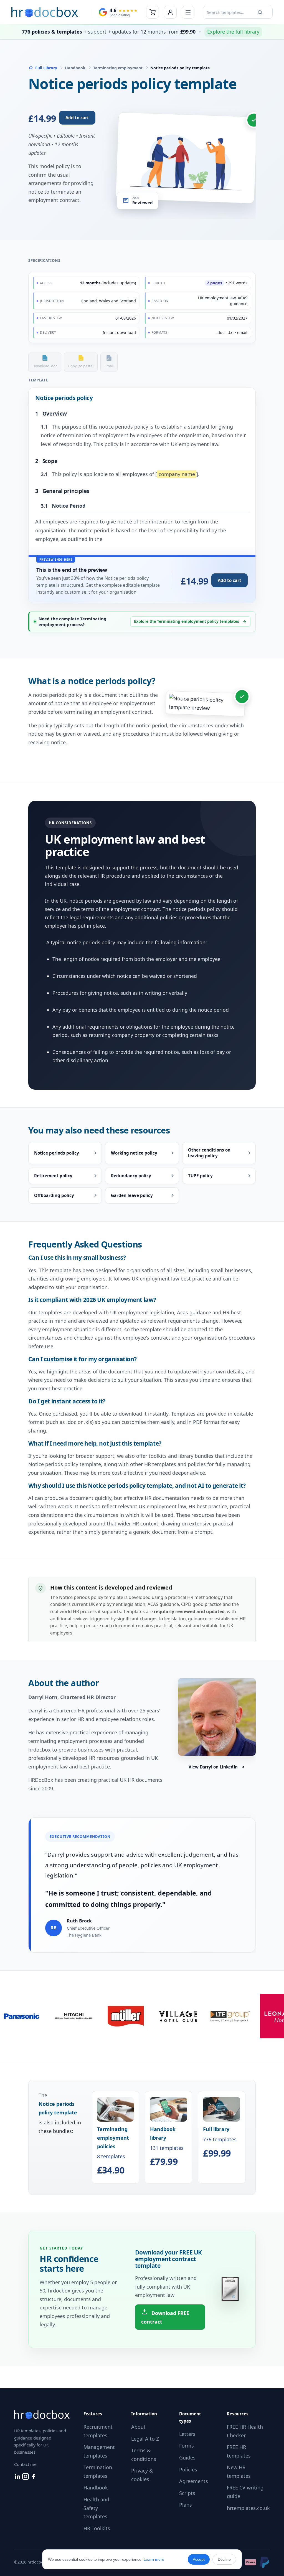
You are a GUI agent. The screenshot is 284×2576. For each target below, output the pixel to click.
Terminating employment (118, 68)
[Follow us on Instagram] (26, 2478)
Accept (199, 2559)
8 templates (113, 2150)
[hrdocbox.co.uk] (45, 12)
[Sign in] (170, 12)
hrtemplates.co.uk (248, 2508)
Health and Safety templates (96, 2508)
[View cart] (153, 12)
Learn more (154, 2559)
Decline (224, 2559)
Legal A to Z (145, 2439)
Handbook (75, 68)
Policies (188, 2469)
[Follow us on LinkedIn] (18, 2478)
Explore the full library (233, 32)
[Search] (260, 12)
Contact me (25, 2464)
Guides (187, 2458)
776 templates (220, 2142)
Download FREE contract (165, 2317)
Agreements (194, 2481)
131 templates (167, 2146)
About (138, 2427)
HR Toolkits (97, 2528)
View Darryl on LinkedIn (213, 1767)
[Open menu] (188, 12)
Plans (186, 2505)
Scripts (187, 2493)
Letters (187, 2434)
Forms (187, 2446)
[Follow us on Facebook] (34, 2478)
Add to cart (77, 118)
